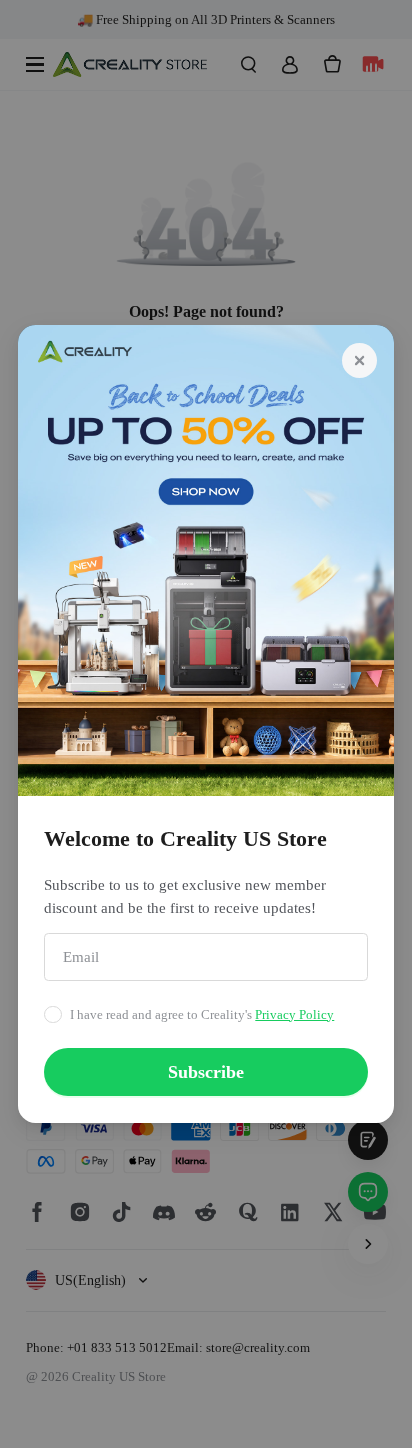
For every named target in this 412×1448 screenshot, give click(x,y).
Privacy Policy (294, 1014)
